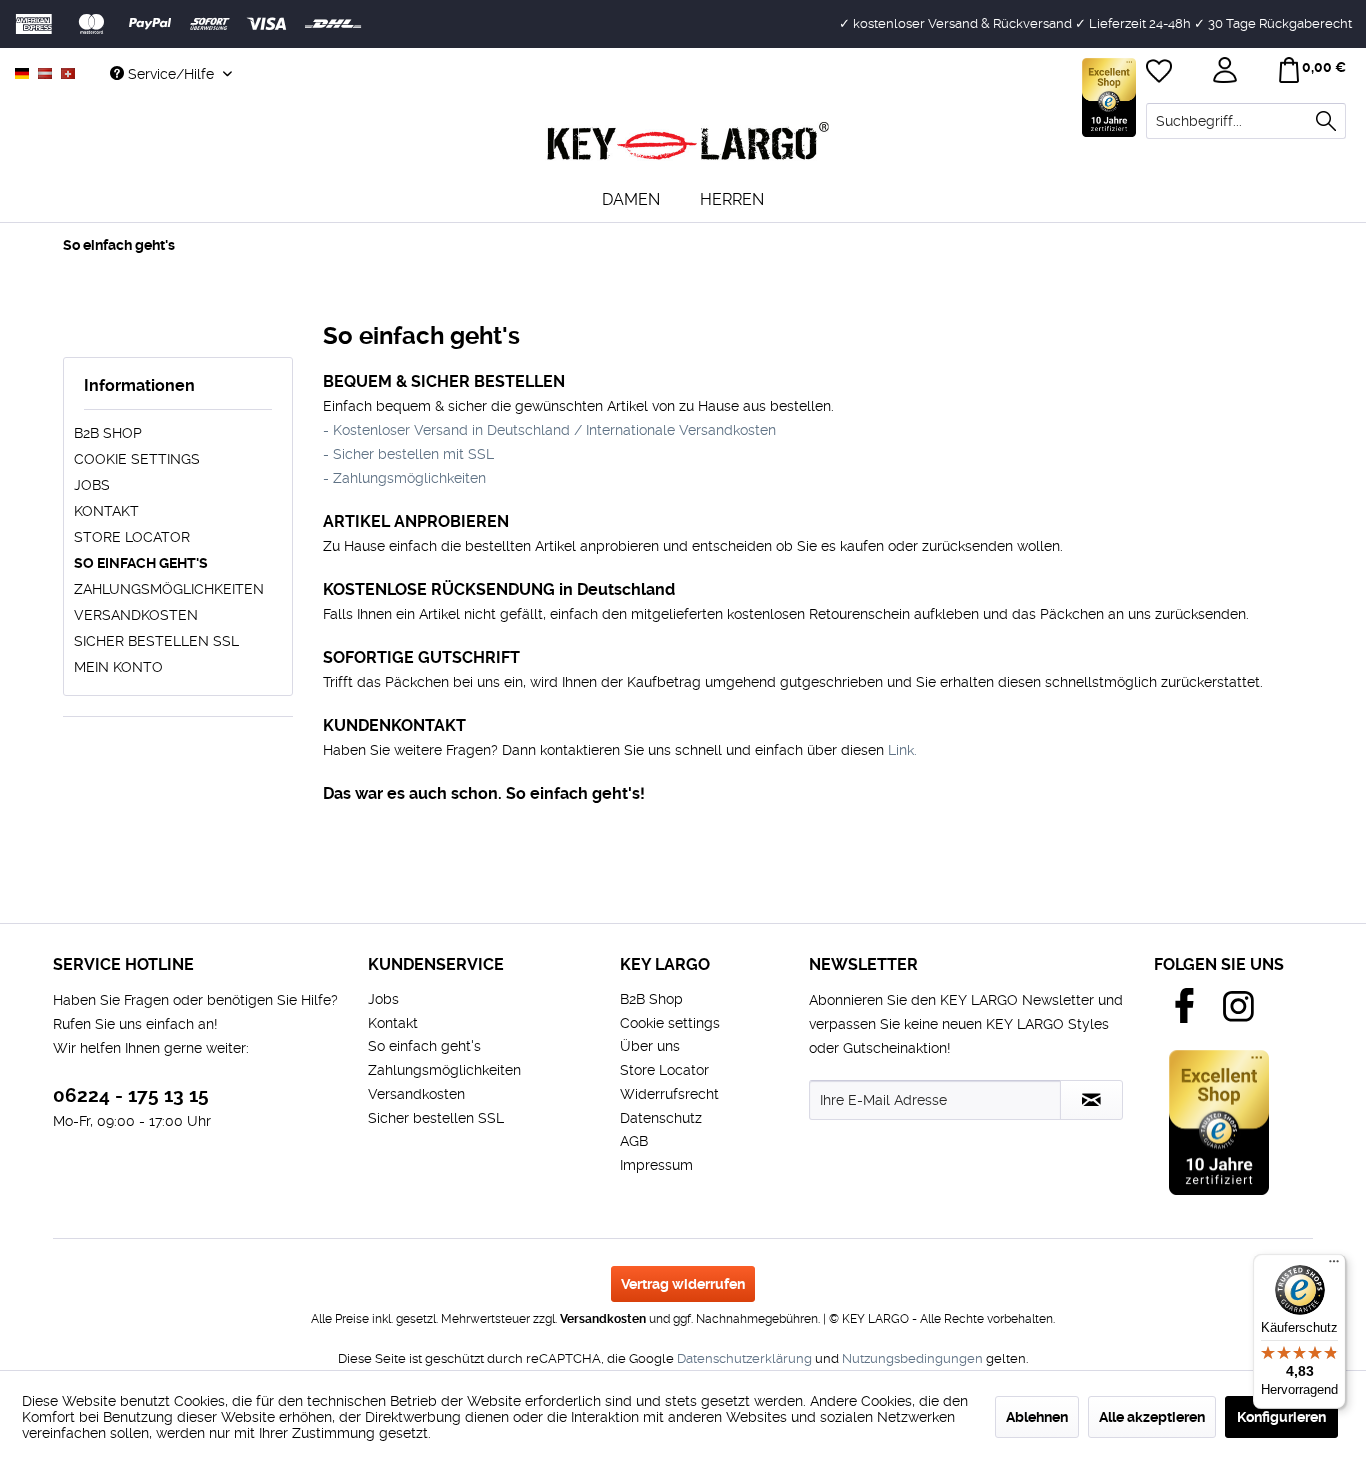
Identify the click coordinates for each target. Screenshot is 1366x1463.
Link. (902, 750)
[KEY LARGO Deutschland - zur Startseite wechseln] (688, 142)
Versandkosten (136, 615)
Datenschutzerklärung (744, 1358)
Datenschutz (661, 1118)
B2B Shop (108, 433)
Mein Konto (118, 667)
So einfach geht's (141, 563)
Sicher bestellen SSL (156, 641)
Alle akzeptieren (1152, 1417)
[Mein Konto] (1227, 73)
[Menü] (1334, 1266)
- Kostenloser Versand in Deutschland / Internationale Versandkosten (549, 430)
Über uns (650, 1046)
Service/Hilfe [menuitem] (171, 74)
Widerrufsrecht (669, 1094)
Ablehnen (1037, 1417)
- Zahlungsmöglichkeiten (404, 478)
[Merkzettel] (1161, 73)
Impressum (656, 1165)
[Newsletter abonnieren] (1091, 1100)
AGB (634, 1141)
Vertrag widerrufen (683, 1284)
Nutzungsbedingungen (912, 1358)
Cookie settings (137, 459)
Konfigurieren (1281, 1417)
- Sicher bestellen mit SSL (408, 454)
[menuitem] (1246, 121)
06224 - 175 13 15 (131, 1095)
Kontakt (106, 511)
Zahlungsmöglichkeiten (169, 589)
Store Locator (132, 537)
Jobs (92, 485)
